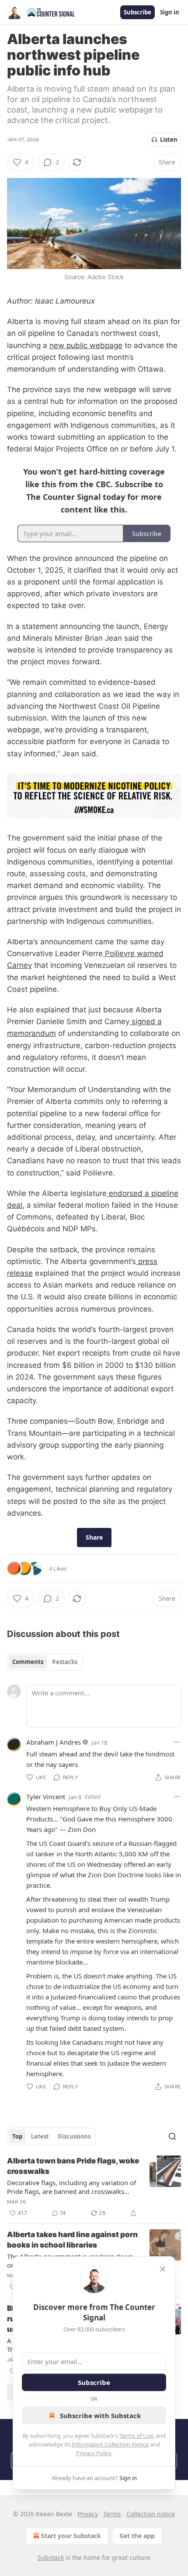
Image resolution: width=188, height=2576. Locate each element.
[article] (94, 2187)
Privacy (88, 2514)
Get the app (137, 2536)
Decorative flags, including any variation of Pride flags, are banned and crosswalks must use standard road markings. (71, 2187)
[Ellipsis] (177, 1742)
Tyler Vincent (46, 1797)
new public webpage (86, 345)
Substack (51, 2557)
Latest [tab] (40, 2136)
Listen (169, 140)
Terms (112, 2514)
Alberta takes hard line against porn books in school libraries (72, 2240)
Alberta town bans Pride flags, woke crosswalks (73, 2166)
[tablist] (45, 1662)
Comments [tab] (28, 1662)
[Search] (172, 2136)
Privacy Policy (94, 2453)
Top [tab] (17, 2136)
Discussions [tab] (74, 2136)
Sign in (170, 12)
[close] (163, 2269)
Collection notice (151, 2514)
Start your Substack (71, 2536)
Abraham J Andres (54, 1742)
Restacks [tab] (65, 1662)
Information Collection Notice (110, 2444)
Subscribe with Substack (100, 2415)
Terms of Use (136, 2436)
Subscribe (138, 12)
